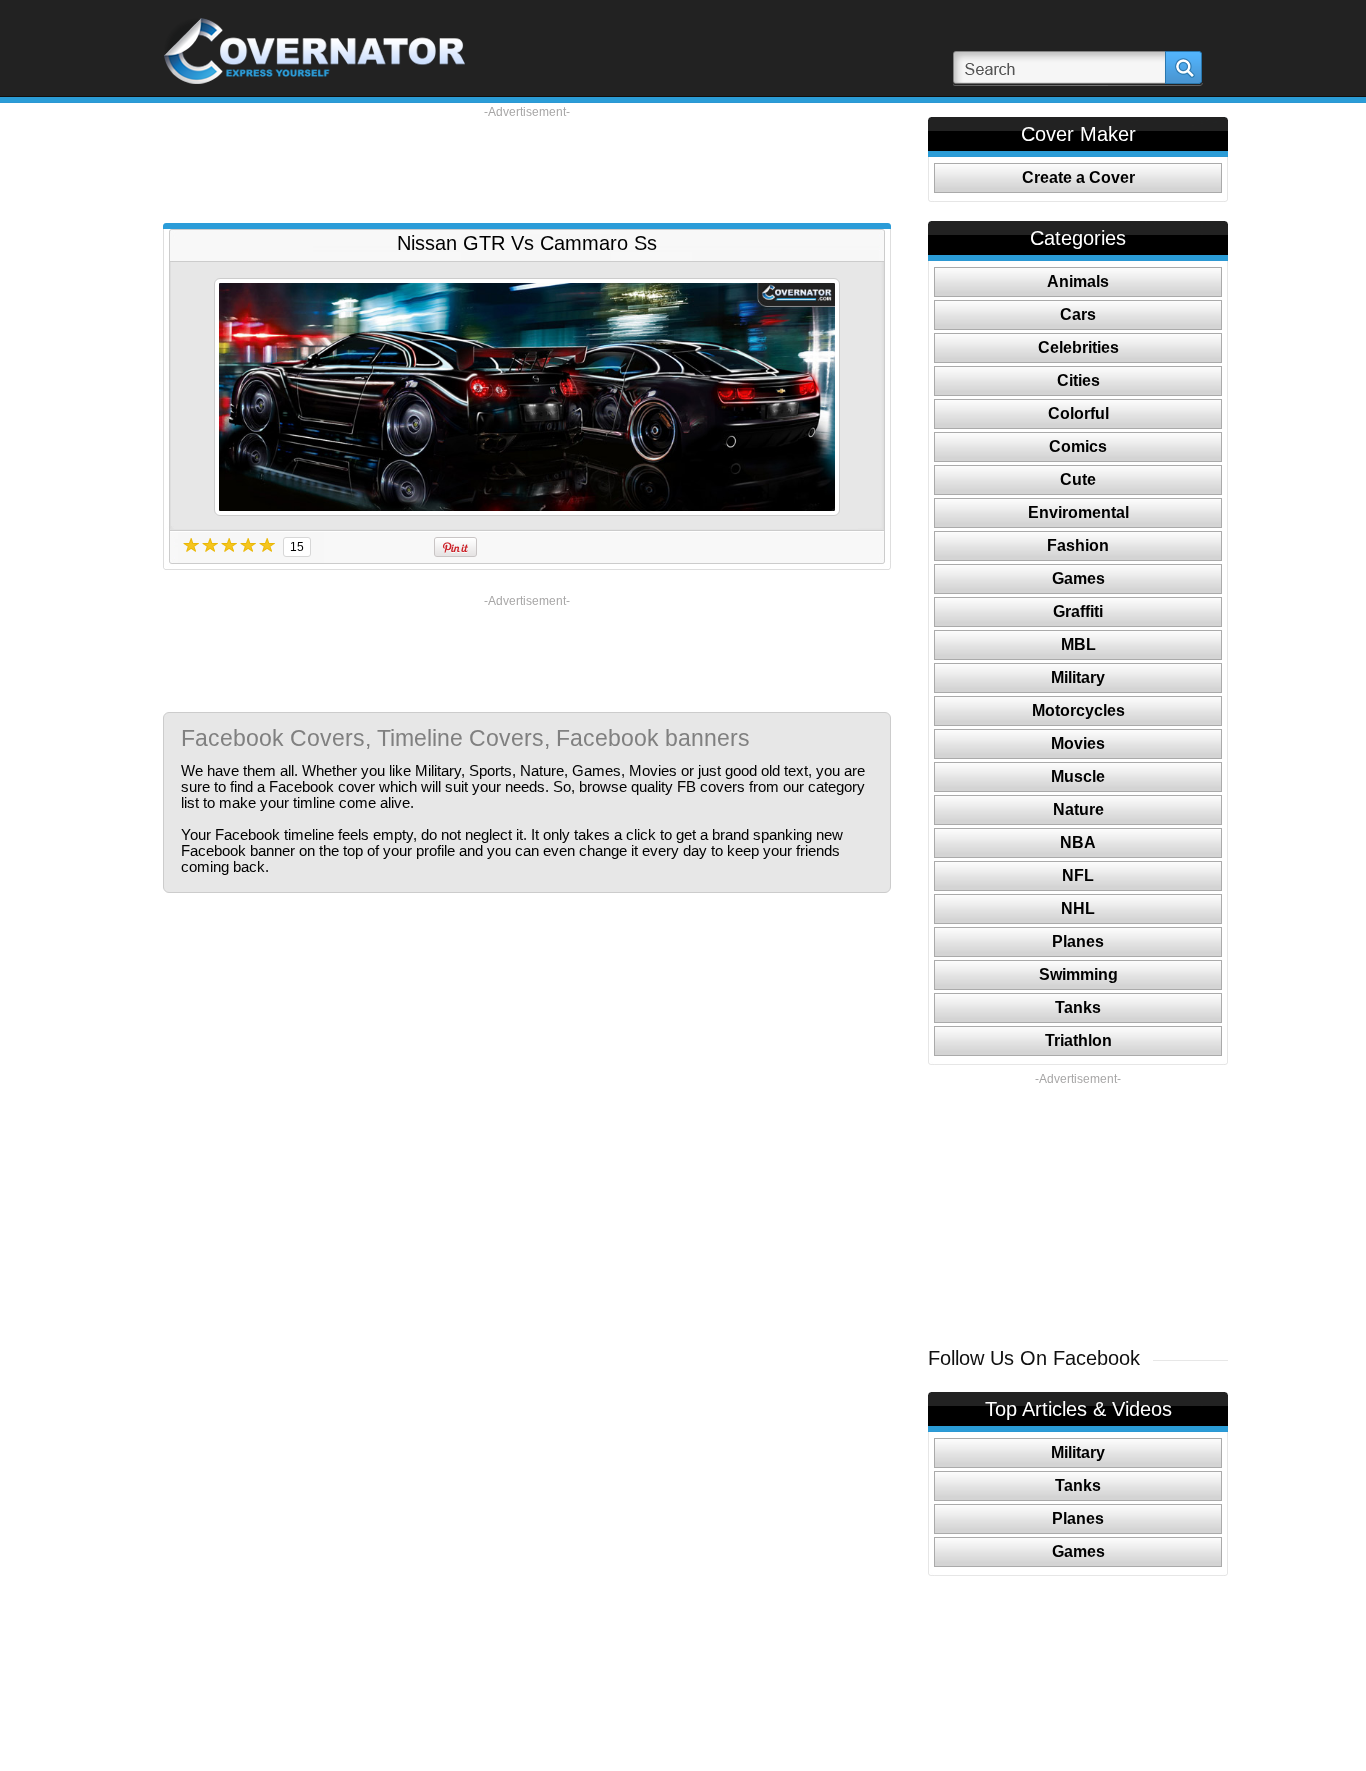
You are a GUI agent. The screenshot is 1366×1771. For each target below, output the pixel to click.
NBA (1078, 842)
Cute (1078, 479)
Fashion (1078, 545)
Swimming (1078, 974)
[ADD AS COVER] (527, 397)
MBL (1078, 644)
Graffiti (1078, 611)
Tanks (1078, 1007)
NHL (1078, 908)
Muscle (1078, 776)
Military (1078, 677)
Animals (1078, 281)
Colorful (1078, 413)
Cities (1078, 380)
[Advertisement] (527, 165)
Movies (1078, 743)
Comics (1078, 446)
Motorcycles (1078, 710)
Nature (1078, 809)
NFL (1078, 875)
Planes (1078, 941)
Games (1078, 578)
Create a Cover (1078, 177)
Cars (1078, 314)
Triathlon (1078, 1040)
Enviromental (1078, 512)
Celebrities (1078, 347)
